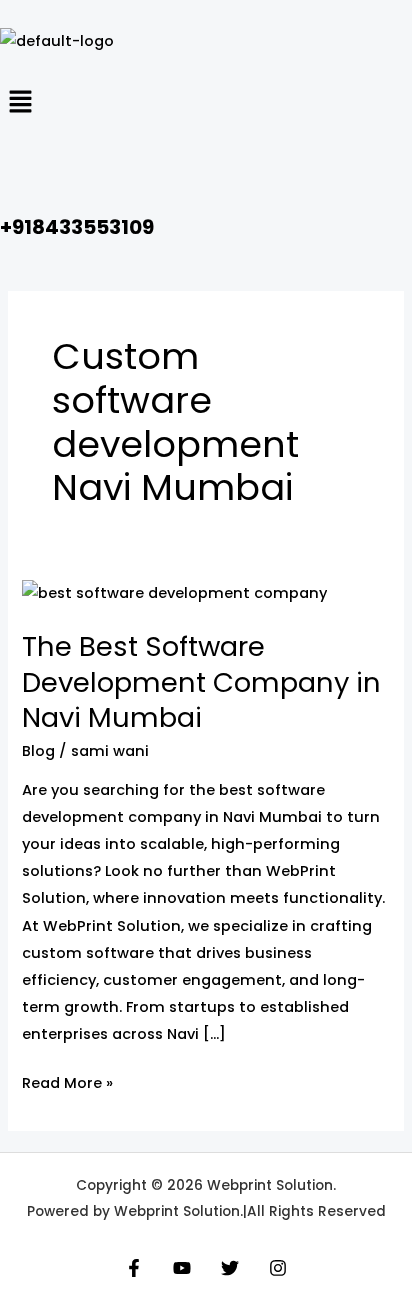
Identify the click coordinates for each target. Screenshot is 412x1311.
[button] (206, 104)
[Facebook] (134, 1268)
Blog (38, 751)
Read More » (67, 1081)
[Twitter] (230, 1268)
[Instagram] (278, 1268)
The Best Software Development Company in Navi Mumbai (201, 682)
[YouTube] (182, 1268)
